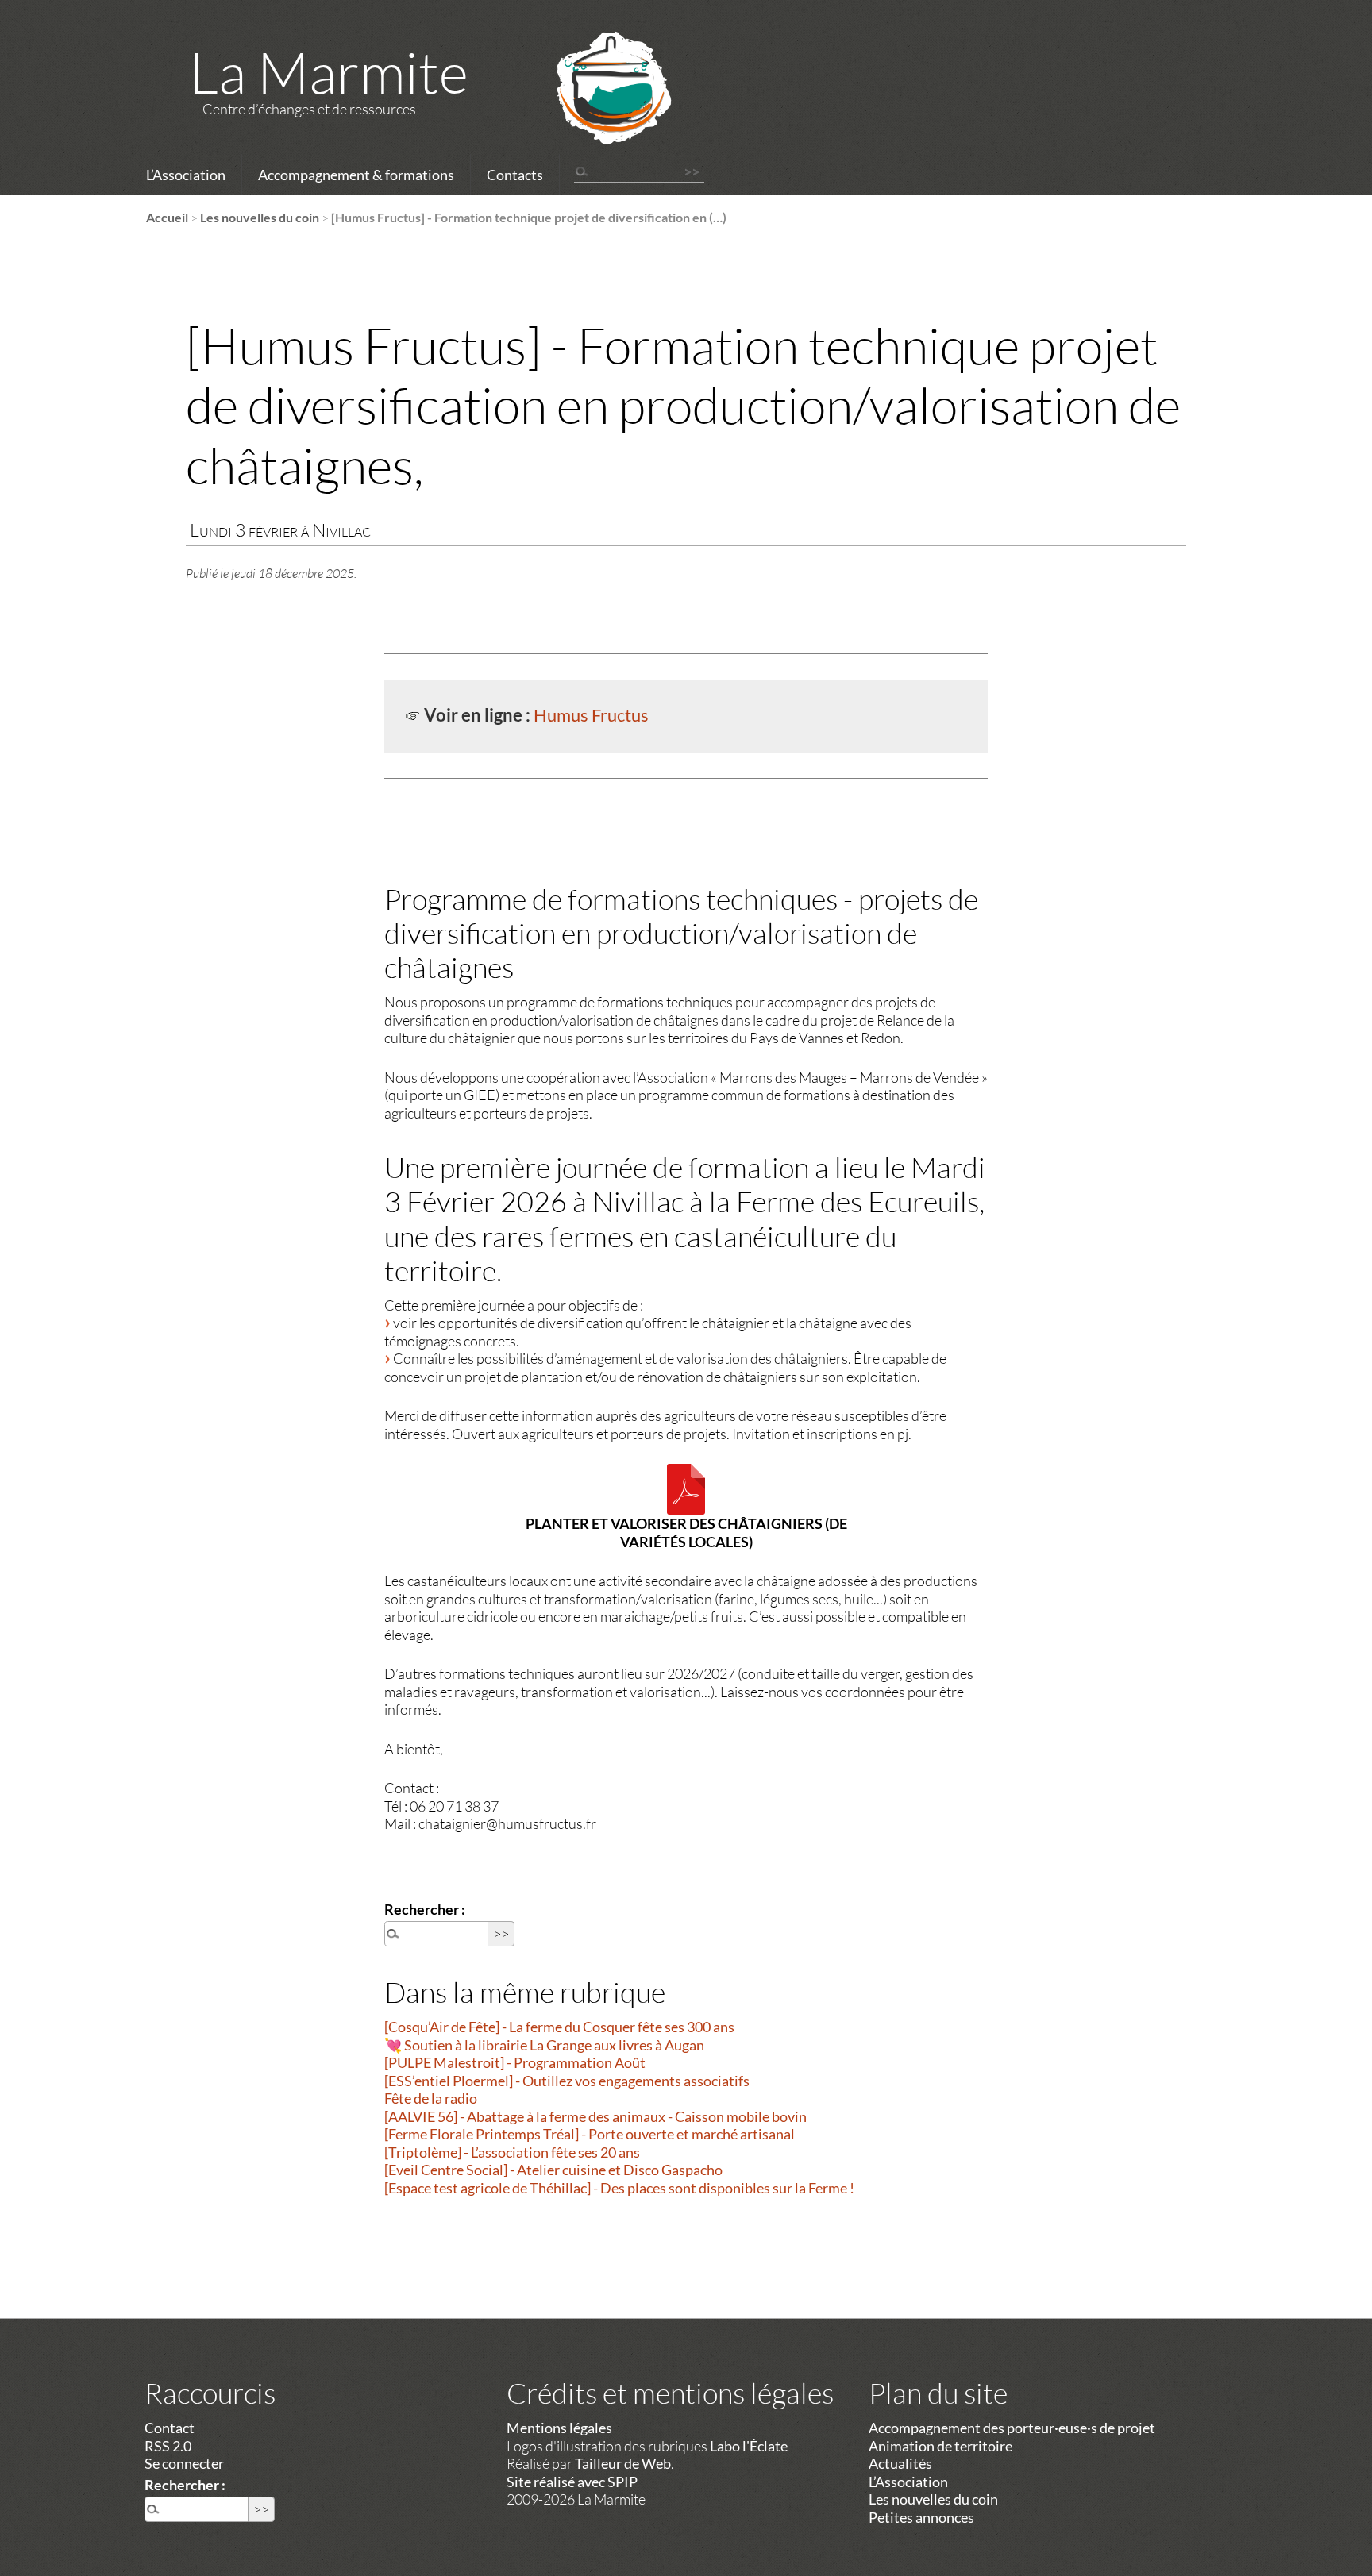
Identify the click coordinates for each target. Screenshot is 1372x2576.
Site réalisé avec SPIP (572, 2482)
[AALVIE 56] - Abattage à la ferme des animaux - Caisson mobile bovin (595, 2116)
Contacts (515, 175)
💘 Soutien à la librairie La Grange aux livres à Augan (544, 2045)
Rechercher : (425, 1909)
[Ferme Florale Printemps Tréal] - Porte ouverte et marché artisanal (590, 2134)
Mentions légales (559, 2428)
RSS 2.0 (168, 2446)
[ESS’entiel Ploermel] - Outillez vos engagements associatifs (567, 2081)
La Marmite (329, 71)
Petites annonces (921, 2517)
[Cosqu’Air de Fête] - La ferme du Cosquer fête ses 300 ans (559, 2027)
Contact (170, 2428)
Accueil (167, 217)
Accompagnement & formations (356, 175)
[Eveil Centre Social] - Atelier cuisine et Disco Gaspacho (553, 2170)
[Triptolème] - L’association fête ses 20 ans (512, 2152)
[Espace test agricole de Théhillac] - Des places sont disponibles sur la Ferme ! (619, 2188)
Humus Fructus (591, 715)
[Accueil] (593, 109)
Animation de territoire (940, 2446)
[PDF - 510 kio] (686, 1489)
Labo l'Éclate (749, 2446)
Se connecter (184, 2463)
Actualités (900, 2463)
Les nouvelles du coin (260, 217)
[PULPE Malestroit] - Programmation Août (515, 2062)
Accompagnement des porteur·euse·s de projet (1012, 2428)
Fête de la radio (431, 2098)
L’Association (186, 175)
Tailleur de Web (623, 2463)
